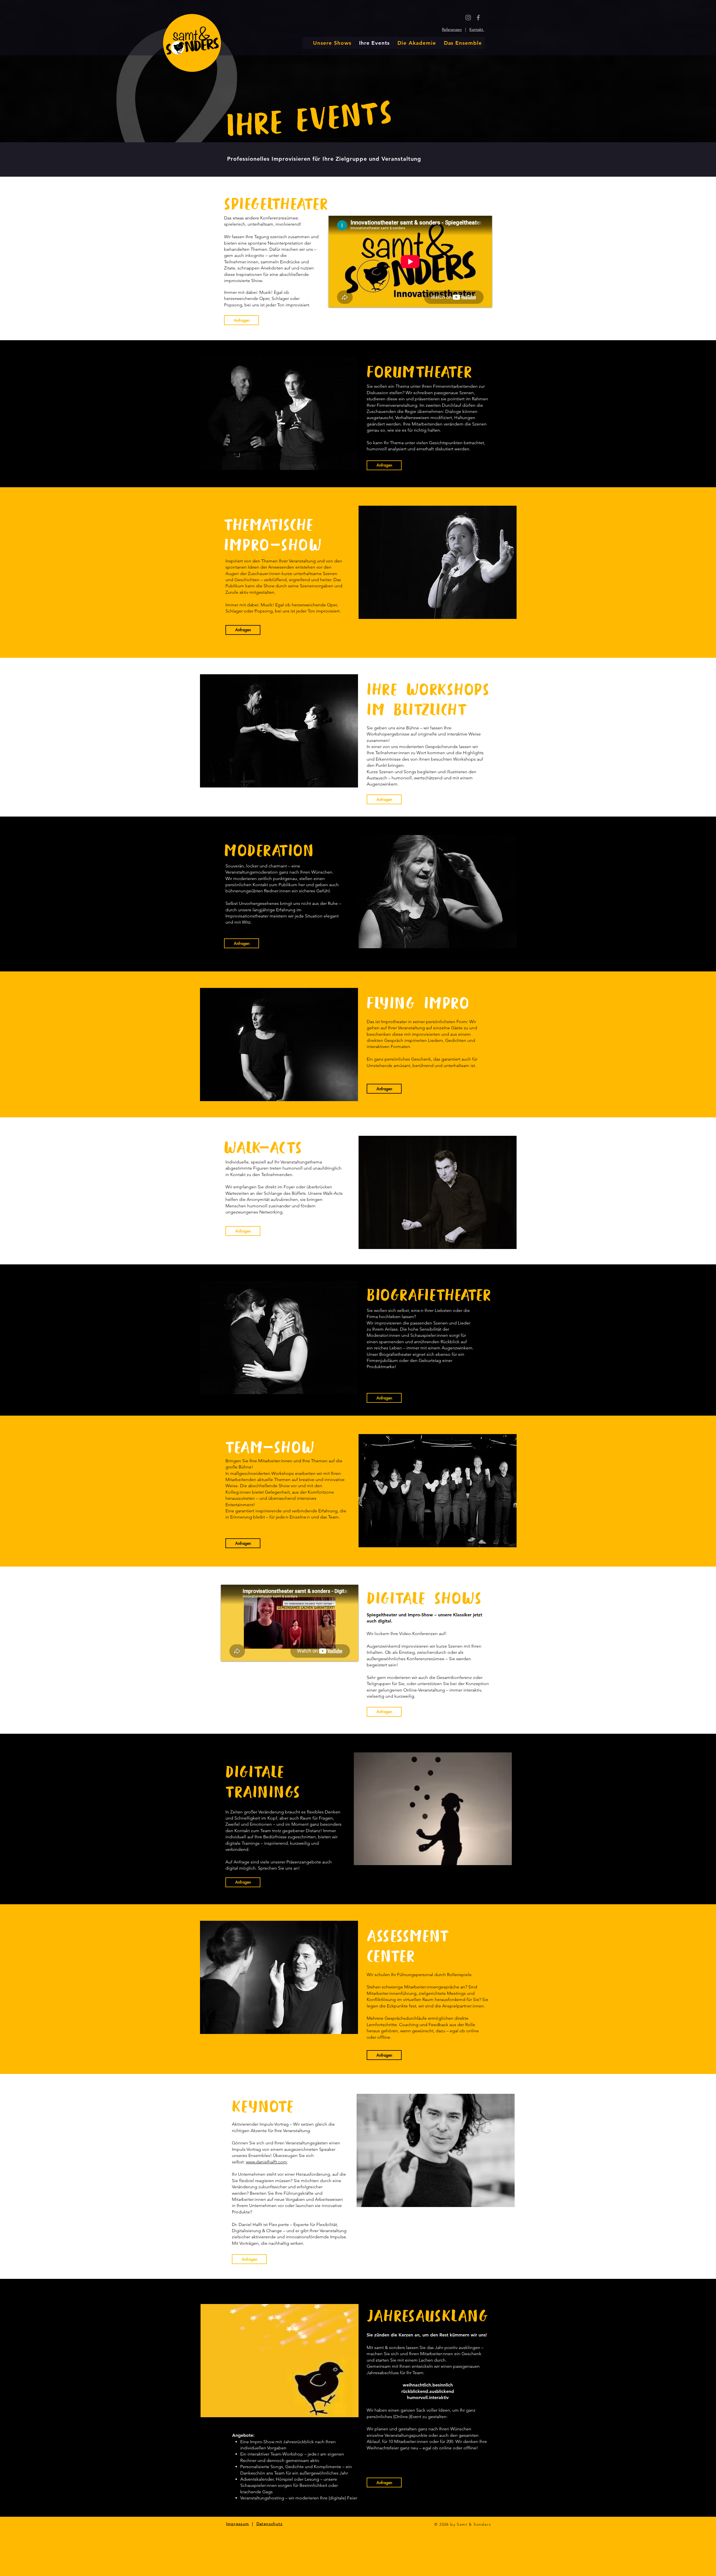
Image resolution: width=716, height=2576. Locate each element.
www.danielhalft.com (266, 2162)
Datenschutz (269, 2524)
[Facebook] (478, 18)
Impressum (238, 2524)
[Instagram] (468, 18)
